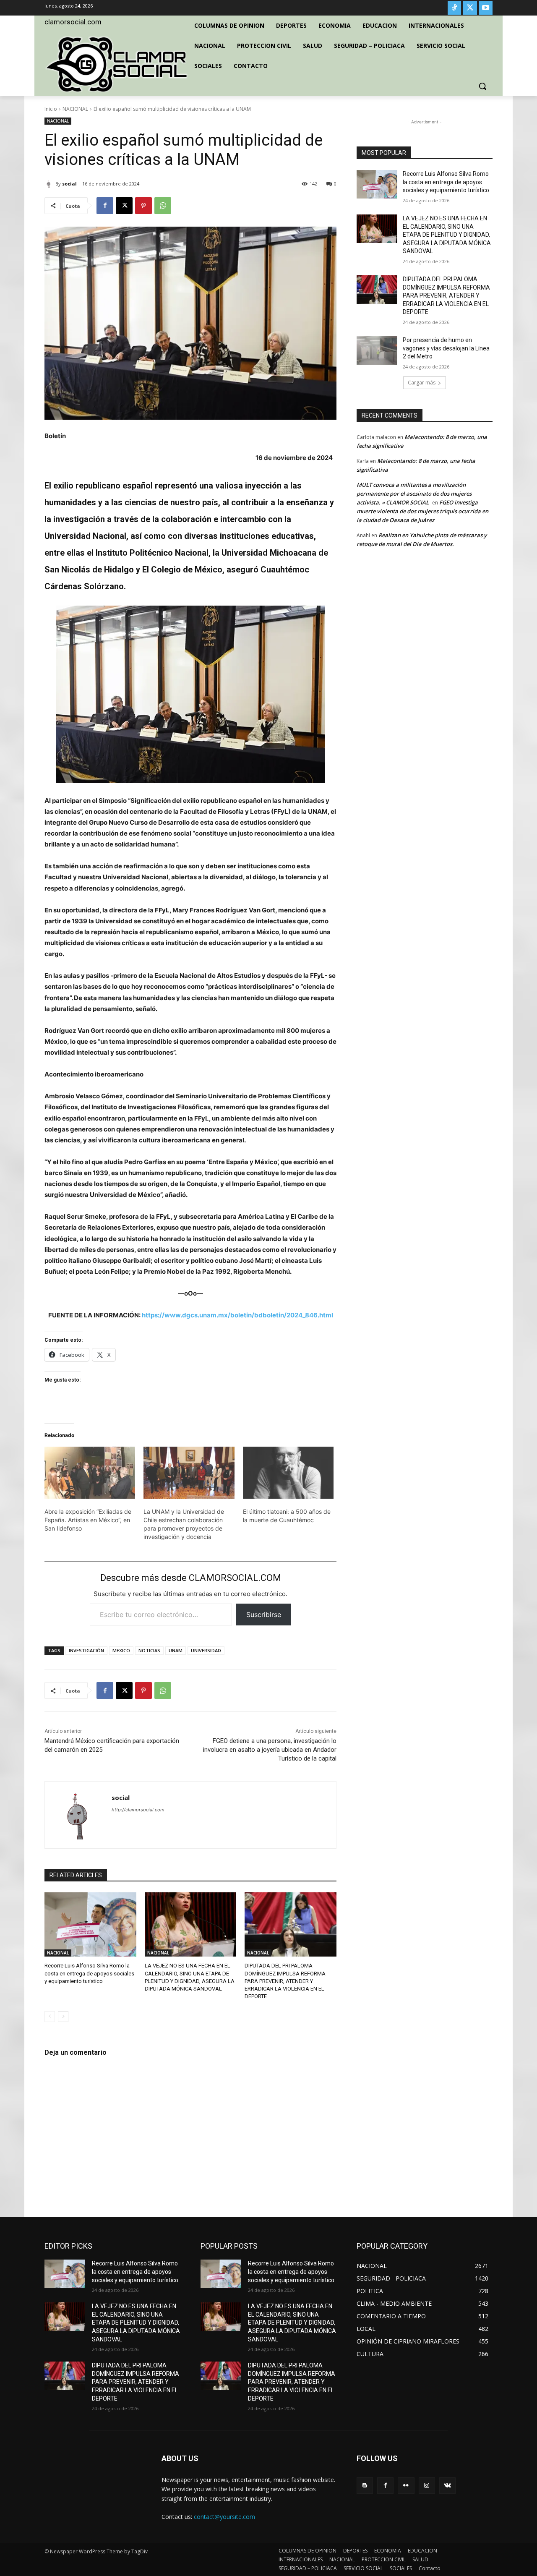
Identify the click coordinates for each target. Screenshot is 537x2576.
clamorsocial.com (73, 22)
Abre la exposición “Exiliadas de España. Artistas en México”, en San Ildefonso (88, 1520)
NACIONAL (75, 109)
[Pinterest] (143, 206)
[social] (50, 184)
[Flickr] (406, 2486)
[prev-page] (50, 2017)
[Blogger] (365, 2486)
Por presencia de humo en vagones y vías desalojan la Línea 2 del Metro (446, 348)
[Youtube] (486, 8)
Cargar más (422, 383)
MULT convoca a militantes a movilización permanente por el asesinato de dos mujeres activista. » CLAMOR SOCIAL (414, 494)
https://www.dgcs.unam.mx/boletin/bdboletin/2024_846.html (237, 1315)
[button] (482, 86)
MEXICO (121, 1650)
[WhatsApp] (163, 206)
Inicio (51, 109)
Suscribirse (264, 1615)
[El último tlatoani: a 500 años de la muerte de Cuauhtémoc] (288, 1473)
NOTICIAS (149, 1650)
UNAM (176, 1650)
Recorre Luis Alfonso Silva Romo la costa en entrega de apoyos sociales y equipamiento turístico (89, 1973)
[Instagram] (427, 2486)
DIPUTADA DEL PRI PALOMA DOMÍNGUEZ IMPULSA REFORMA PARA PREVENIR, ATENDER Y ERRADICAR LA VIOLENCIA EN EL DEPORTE (285, 1981)
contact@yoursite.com (224, 2517)
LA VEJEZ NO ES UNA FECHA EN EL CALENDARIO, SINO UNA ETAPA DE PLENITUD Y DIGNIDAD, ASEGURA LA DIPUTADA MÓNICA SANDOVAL (447, 235)
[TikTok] (454, 8)
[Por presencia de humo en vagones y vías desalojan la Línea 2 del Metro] (377, 350)
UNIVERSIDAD (206, 1650)
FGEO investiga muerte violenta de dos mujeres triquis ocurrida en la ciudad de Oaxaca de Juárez (422, 511)
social (69, 184)
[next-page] (63, 2017)
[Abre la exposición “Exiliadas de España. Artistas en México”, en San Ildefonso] (90, 1473)
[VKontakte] (447, 2486)
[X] (470, 8)
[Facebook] (105, 206)
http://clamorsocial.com (138, 1810)
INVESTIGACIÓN (86, 1650)
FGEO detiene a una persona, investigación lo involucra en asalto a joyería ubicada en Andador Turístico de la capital (270, 1750)
